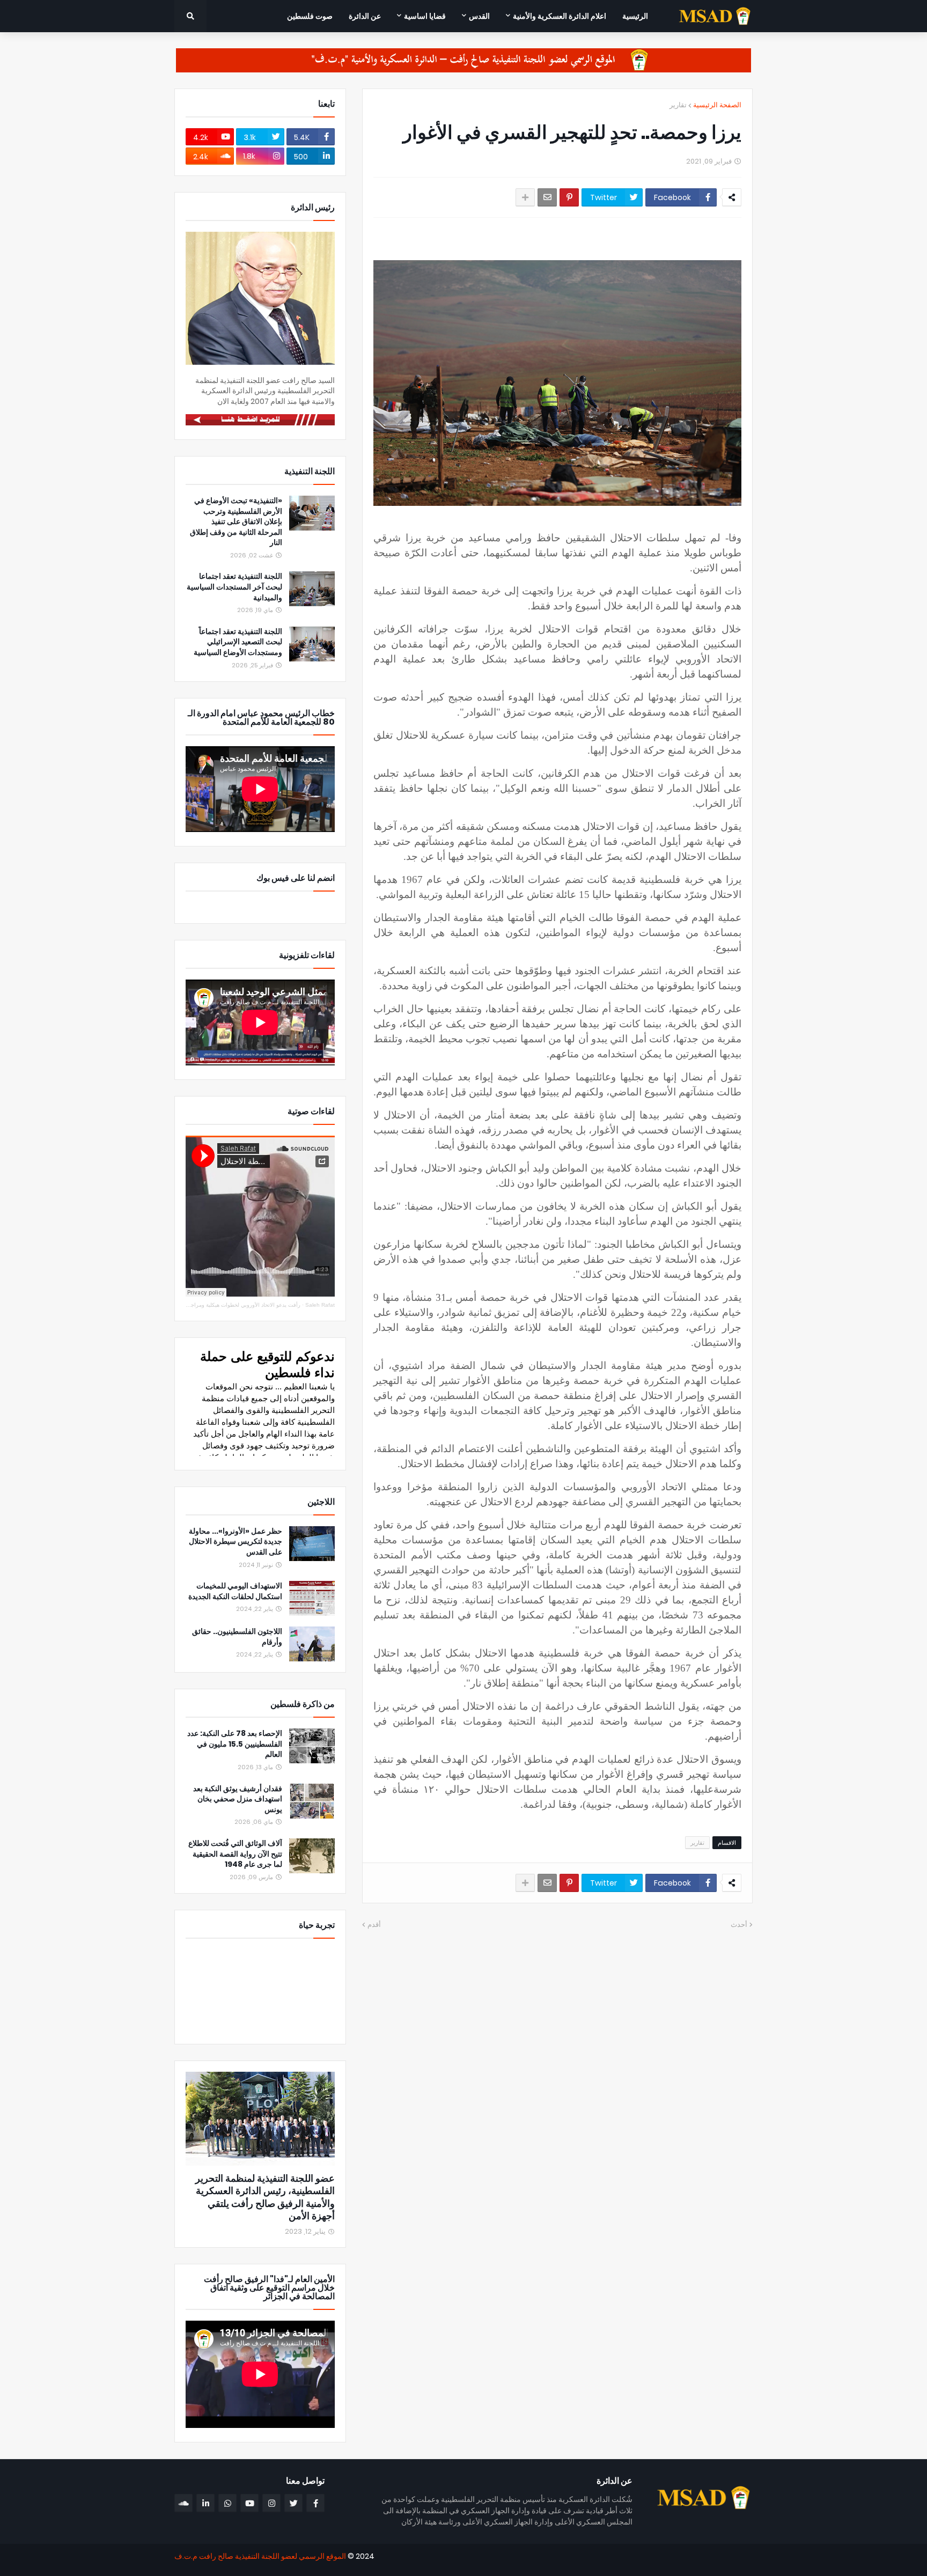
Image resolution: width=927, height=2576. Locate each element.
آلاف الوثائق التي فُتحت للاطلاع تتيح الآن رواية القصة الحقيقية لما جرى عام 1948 (235, 1854)
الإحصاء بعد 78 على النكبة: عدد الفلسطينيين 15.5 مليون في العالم (235, 1744)
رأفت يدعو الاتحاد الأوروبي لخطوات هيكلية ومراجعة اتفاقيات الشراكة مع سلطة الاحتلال (203, 1305)
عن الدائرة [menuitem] (365, 16)
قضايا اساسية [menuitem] (425, 16)
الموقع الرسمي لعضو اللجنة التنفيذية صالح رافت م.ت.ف (260, 2556)
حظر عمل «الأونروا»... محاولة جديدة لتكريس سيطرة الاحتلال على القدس (236, 1542)
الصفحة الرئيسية (717, 105)
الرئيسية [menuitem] (635, 16)
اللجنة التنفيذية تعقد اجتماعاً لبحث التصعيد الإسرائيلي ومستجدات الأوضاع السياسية (238, 642)
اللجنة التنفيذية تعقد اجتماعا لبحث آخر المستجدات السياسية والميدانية (234, 587)
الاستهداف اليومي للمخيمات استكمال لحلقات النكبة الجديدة (235, 1591)
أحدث (739, 1924)
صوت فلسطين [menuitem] (310, 16)
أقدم (374, 1924)
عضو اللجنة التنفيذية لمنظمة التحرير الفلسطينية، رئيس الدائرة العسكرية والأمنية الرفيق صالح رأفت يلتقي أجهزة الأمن (265, 2197)
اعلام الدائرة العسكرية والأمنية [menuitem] (560, 16)
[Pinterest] (569, 197)
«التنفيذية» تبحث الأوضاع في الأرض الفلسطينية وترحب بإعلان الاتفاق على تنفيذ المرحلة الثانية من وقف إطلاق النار (236, 522)
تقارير (678, 105)
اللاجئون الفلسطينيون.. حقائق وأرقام (237, 1637)
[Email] (547, 197)
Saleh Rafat (320, 1305)
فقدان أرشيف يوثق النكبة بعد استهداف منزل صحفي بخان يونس (238, 1799)
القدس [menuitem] (479, 16)
